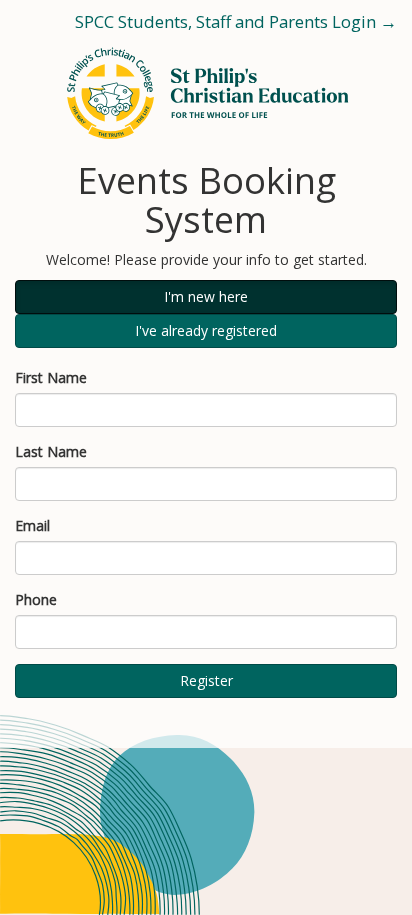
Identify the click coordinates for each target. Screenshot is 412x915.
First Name (51, 377)
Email (32, 525)
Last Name (51, 451)
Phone (36, 599)
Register (206, 680)
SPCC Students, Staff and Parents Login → (236, 21)
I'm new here (206, 296)
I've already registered (206, 330)
